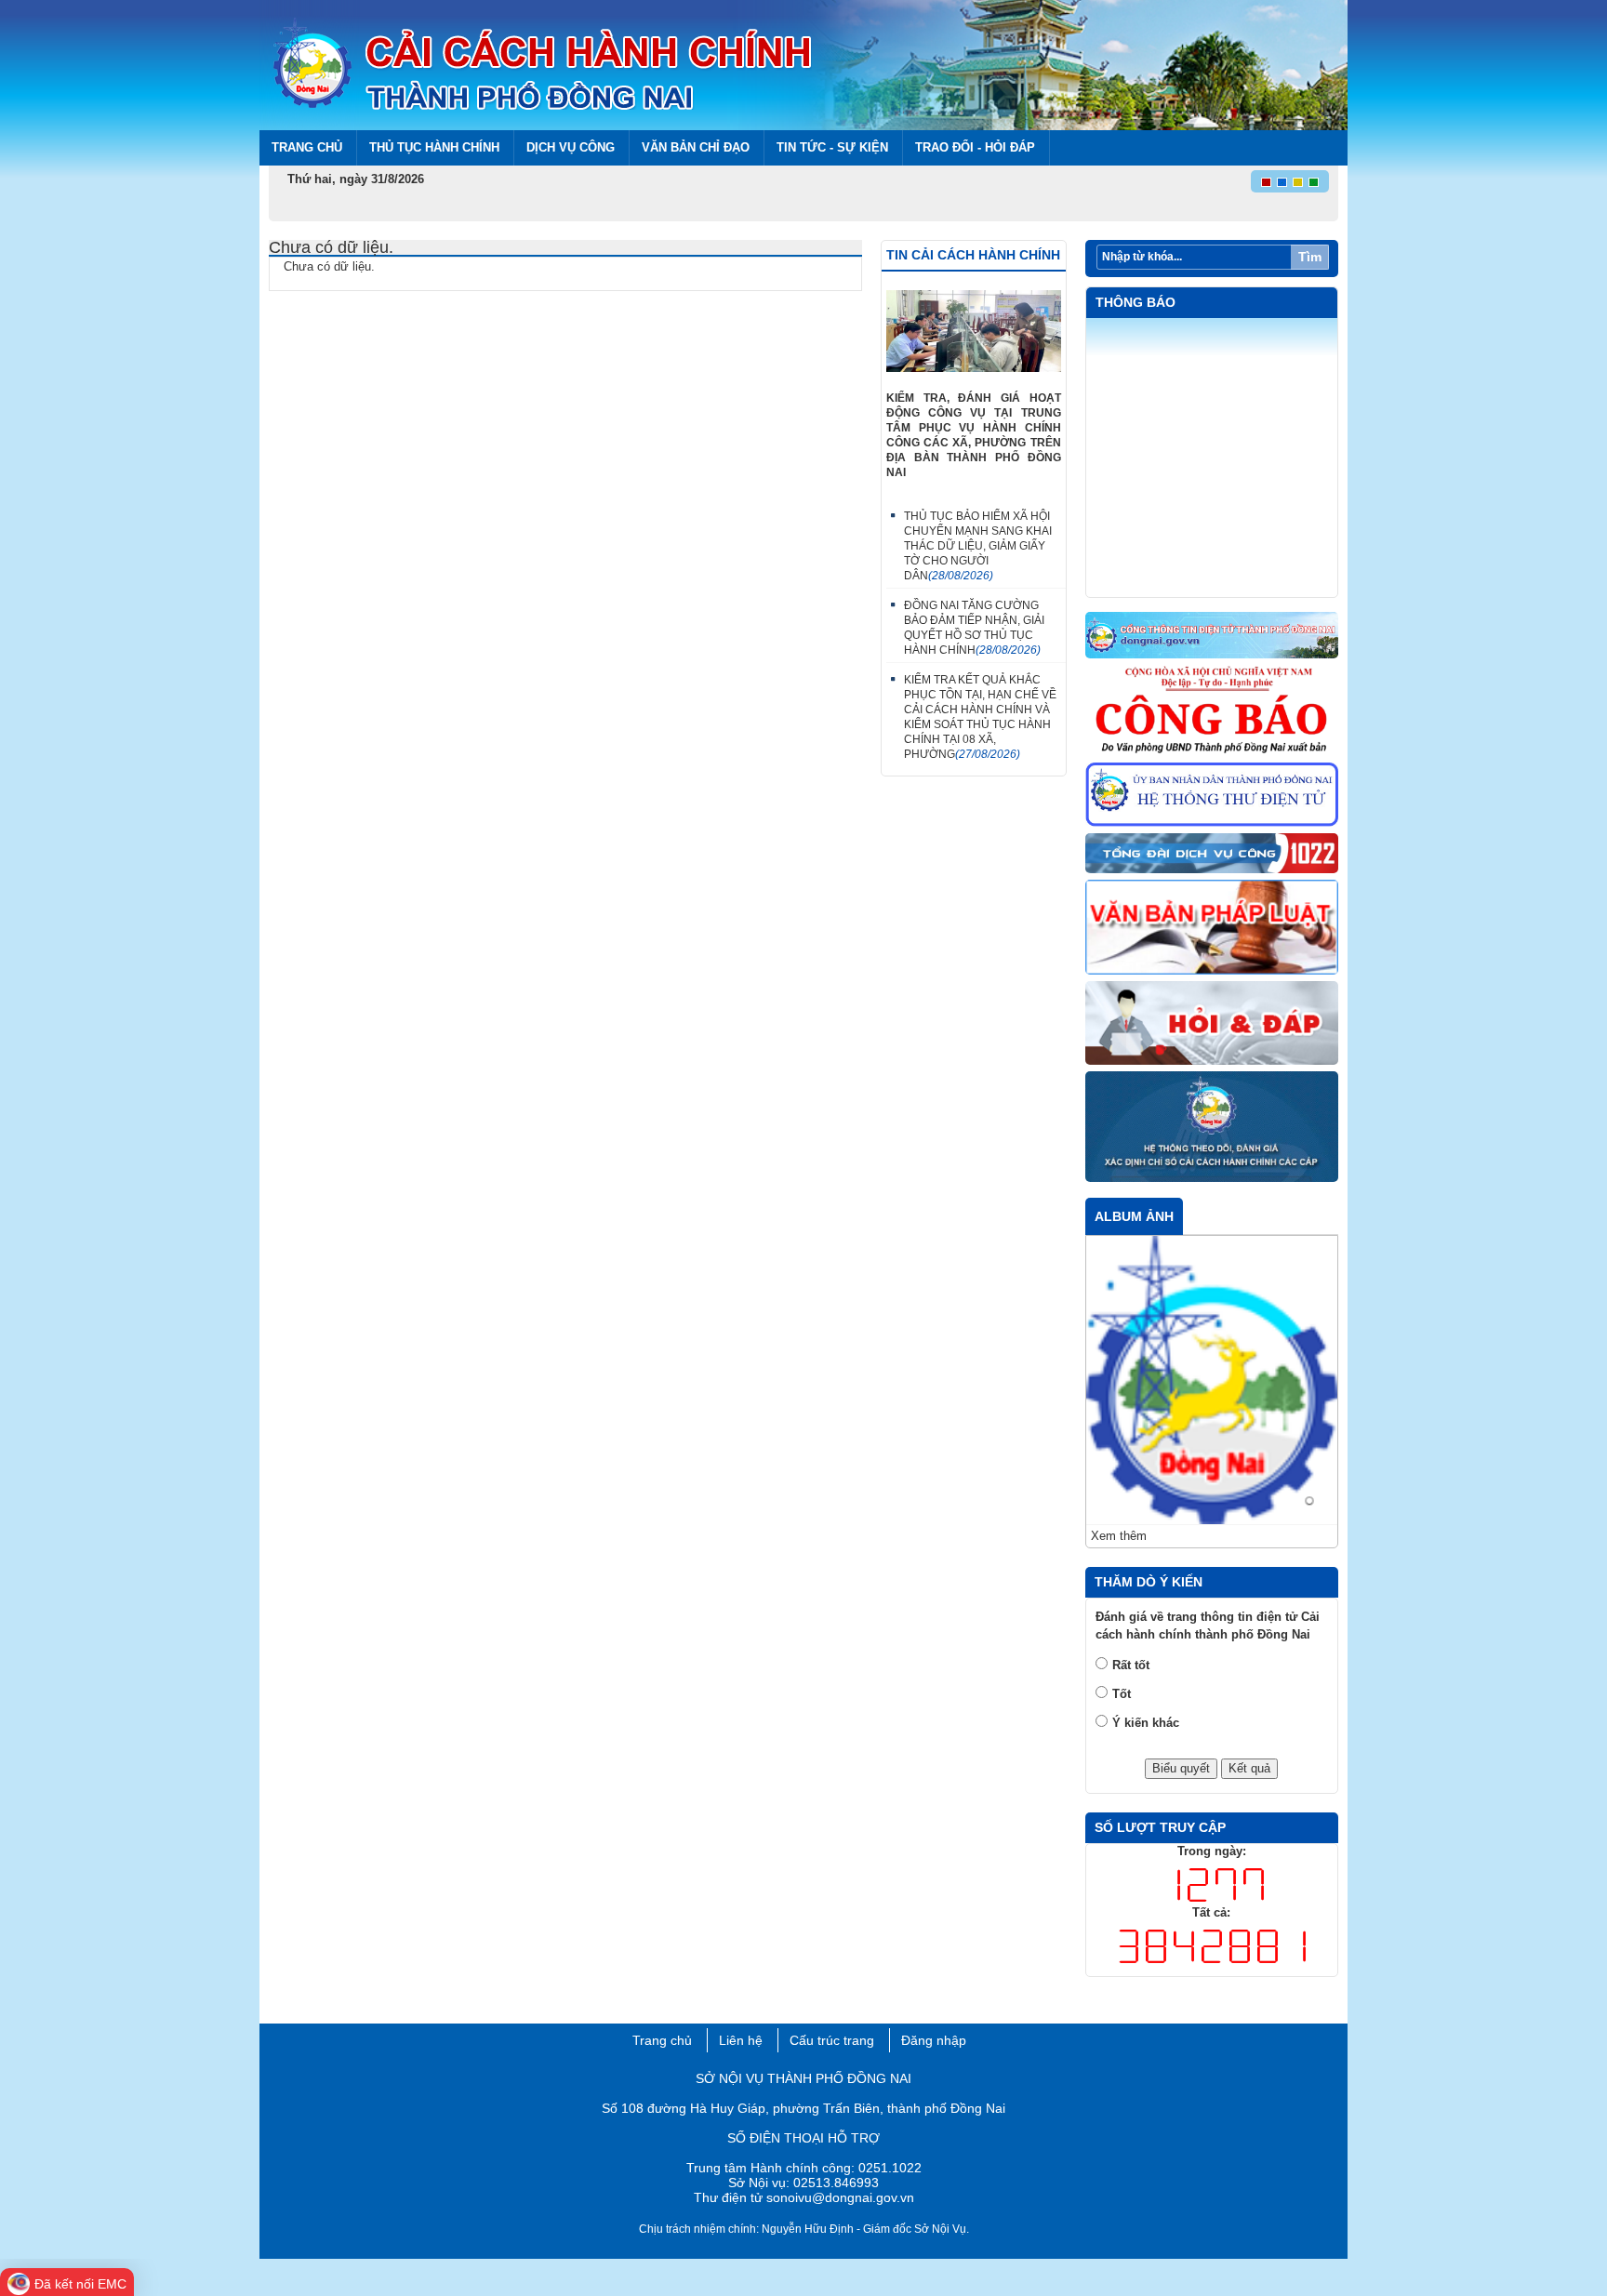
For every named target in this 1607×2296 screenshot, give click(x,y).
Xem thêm (1119, 1536)
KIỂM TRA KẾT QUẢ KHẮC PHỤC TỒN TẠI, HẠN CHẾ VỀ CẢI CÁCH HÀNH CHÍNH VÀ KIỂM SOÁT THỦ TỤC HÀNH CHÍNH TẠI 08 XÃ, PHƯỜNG (980, 717)
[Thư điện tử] (1212, 796)
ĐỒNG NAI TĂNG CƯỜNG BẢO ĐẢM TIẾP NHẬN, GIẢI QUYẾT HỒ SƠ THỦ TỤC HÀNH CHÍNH (974, 628)
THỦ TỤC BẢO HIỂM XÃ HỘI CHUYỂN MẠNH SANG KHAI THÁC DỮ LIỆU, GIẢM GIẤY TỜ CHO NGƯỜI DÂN (978, 546)
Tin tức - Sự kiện (832, 147)
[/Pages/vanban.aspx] (1212, 928)
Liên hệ (741, 2040)
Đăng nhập (934, 2040)
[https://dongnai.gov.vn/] (1212, 636)
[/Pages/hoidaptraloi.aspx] (1212, 1024)
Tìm (1310, 257)
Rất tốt (1131, 1665)
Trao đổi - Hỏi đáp (975, 147)
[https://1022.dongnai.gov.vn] (1212, 854)
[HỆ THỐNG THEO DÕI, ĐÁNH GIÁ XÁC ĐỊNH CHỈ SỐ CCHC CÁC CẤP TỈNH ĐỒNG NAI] (1212, 1128)
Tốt (1122, 1694)
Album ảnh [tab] (1134, 1216)
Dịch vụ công (571, 147)
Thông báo (1136, 302)
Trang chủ (307, 147)
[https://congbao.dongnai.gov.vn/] (1212, 711)
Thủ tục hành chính (434, 147)
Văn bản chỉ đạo (696, 147)
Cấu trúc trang (832, 2040)
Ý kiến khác (1146, 1723)
